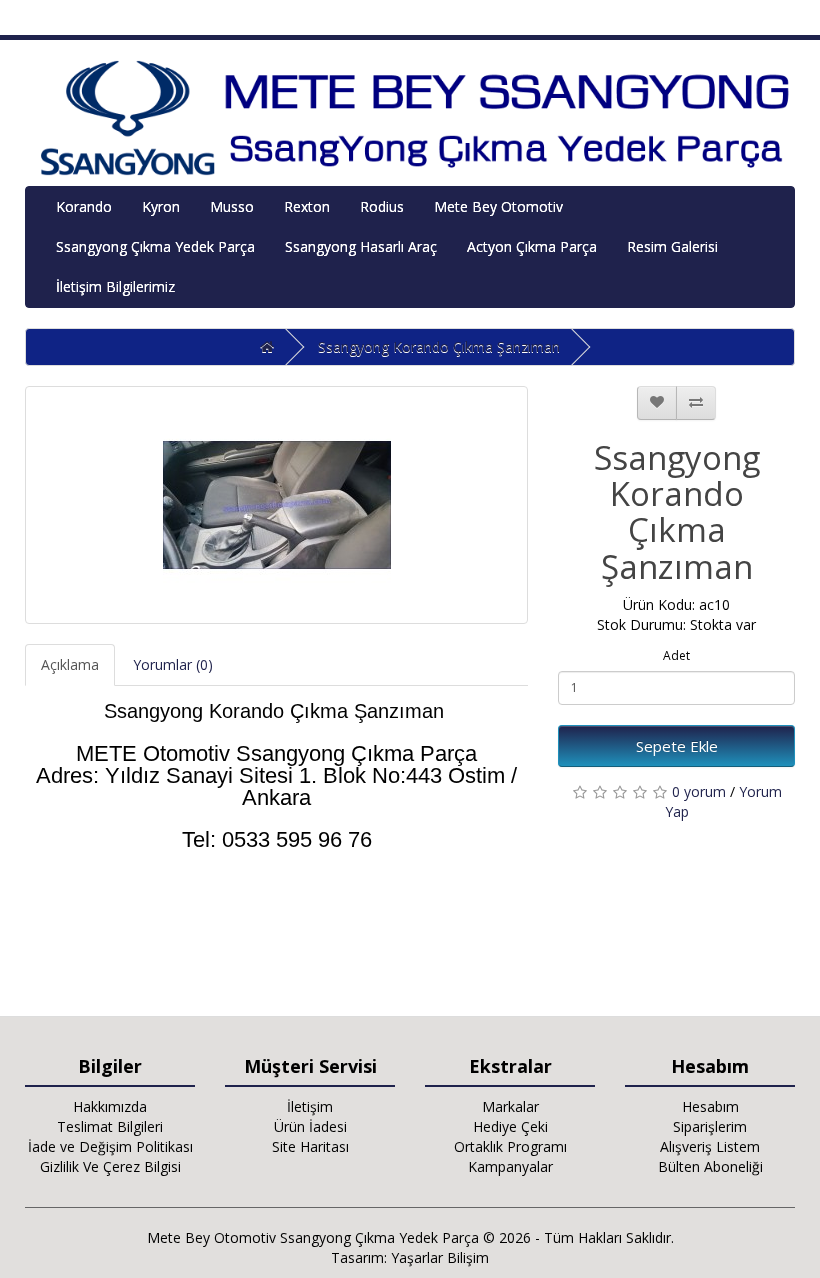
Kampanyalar (510, 1166)
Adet (676, 655)
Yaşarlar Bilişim (440, 1257)
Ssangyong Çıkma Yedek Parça (155, 246)
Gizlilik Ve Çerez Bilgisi (110, 1166)
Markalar (510, 1106)
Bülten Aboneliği (710, 1166)
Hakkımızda (110, 1106)
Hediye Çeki (510, 1126)
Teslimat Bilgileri (110, 1126)
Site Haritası (310, 1146)
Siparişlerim (710, 1126)
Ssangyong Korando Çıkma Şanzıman (439, 346)
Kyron (161, 206)
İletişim (310, 1106)
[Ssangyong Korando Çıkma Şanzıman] (276, 505)
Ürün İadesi (310, 1126)
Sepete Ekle (677, 746)
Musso (232, 206)
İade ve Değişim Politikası (110, 1146)
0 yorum (699, 791)
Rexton (307, 206)
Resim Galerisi (672, 246)
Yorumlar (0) (173, 664)
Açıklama (70, 664)
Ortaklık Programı (510, 1146)
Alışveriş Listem (710, 1146)
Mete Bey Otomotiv (498, 206)
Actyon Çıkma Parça (532, 246)
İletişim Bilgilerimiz (115, 286)
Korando (84, 206)
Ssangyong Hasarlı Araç (361, 246)
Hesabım (710, 1106)
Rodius (382, 206)
